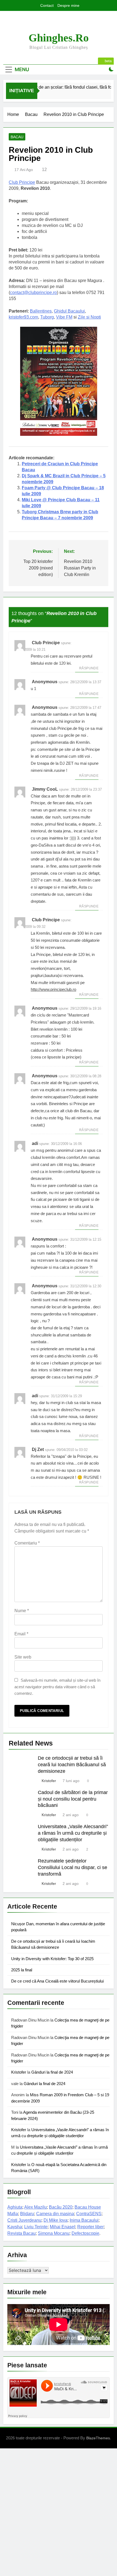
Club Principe (22, 182)
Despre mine (68, 5)
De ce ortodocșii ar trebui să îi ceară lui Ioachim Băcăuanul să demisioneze (72, 1765)
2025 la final (22, 1970)
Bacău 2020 (61, 2207)
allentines (42, 311)
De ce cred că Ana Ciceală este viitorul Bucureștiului (57, 1981)
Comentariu (27, 1543)
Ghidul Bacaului (69, 311)
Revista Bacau (21, 2233)
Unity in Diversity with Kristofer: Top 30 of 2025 (52, 1959)
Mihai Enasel (62, 2227)
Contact (47, 5)
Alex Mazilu (36, 2207)
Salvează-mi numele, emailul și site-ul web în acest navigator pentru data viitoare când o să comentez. (57, 1687)
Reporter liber (90, 2227)
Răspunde (89, 668)
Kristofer (49, 1781)
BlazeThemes (98, 2438)
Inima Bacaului (84, 2220)
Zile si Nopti (89, 317)
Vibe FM (64, 317)
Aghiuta (15, 2207)
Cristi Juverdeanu (24, 2220)
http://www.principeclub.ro (53, 989)
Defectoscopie (85, 2233)
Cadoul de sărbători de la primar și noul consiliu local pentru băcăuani (73, 1799)
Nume (22, 1611)
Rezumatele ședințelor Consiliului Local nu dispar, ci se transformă (73, 1867)
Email (21, 1634)
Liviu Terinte (36, 2227)
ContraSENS (89, 2214)
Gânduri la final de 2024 (52, 2072)
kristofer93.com (23, 317)
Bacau (17, 137)
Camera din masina (55, 2214)
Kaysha (15, 2227)
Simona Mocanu (54, 2233)
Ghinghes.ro (59, 38)
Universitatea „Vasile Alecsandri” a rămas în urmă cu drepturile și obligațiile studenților (73, 1833)
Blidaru (27, 2214)
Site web (23, 1657)
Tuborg (47, 317)
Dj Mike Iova (56, 2220)
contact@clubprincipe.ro (33, 293)
